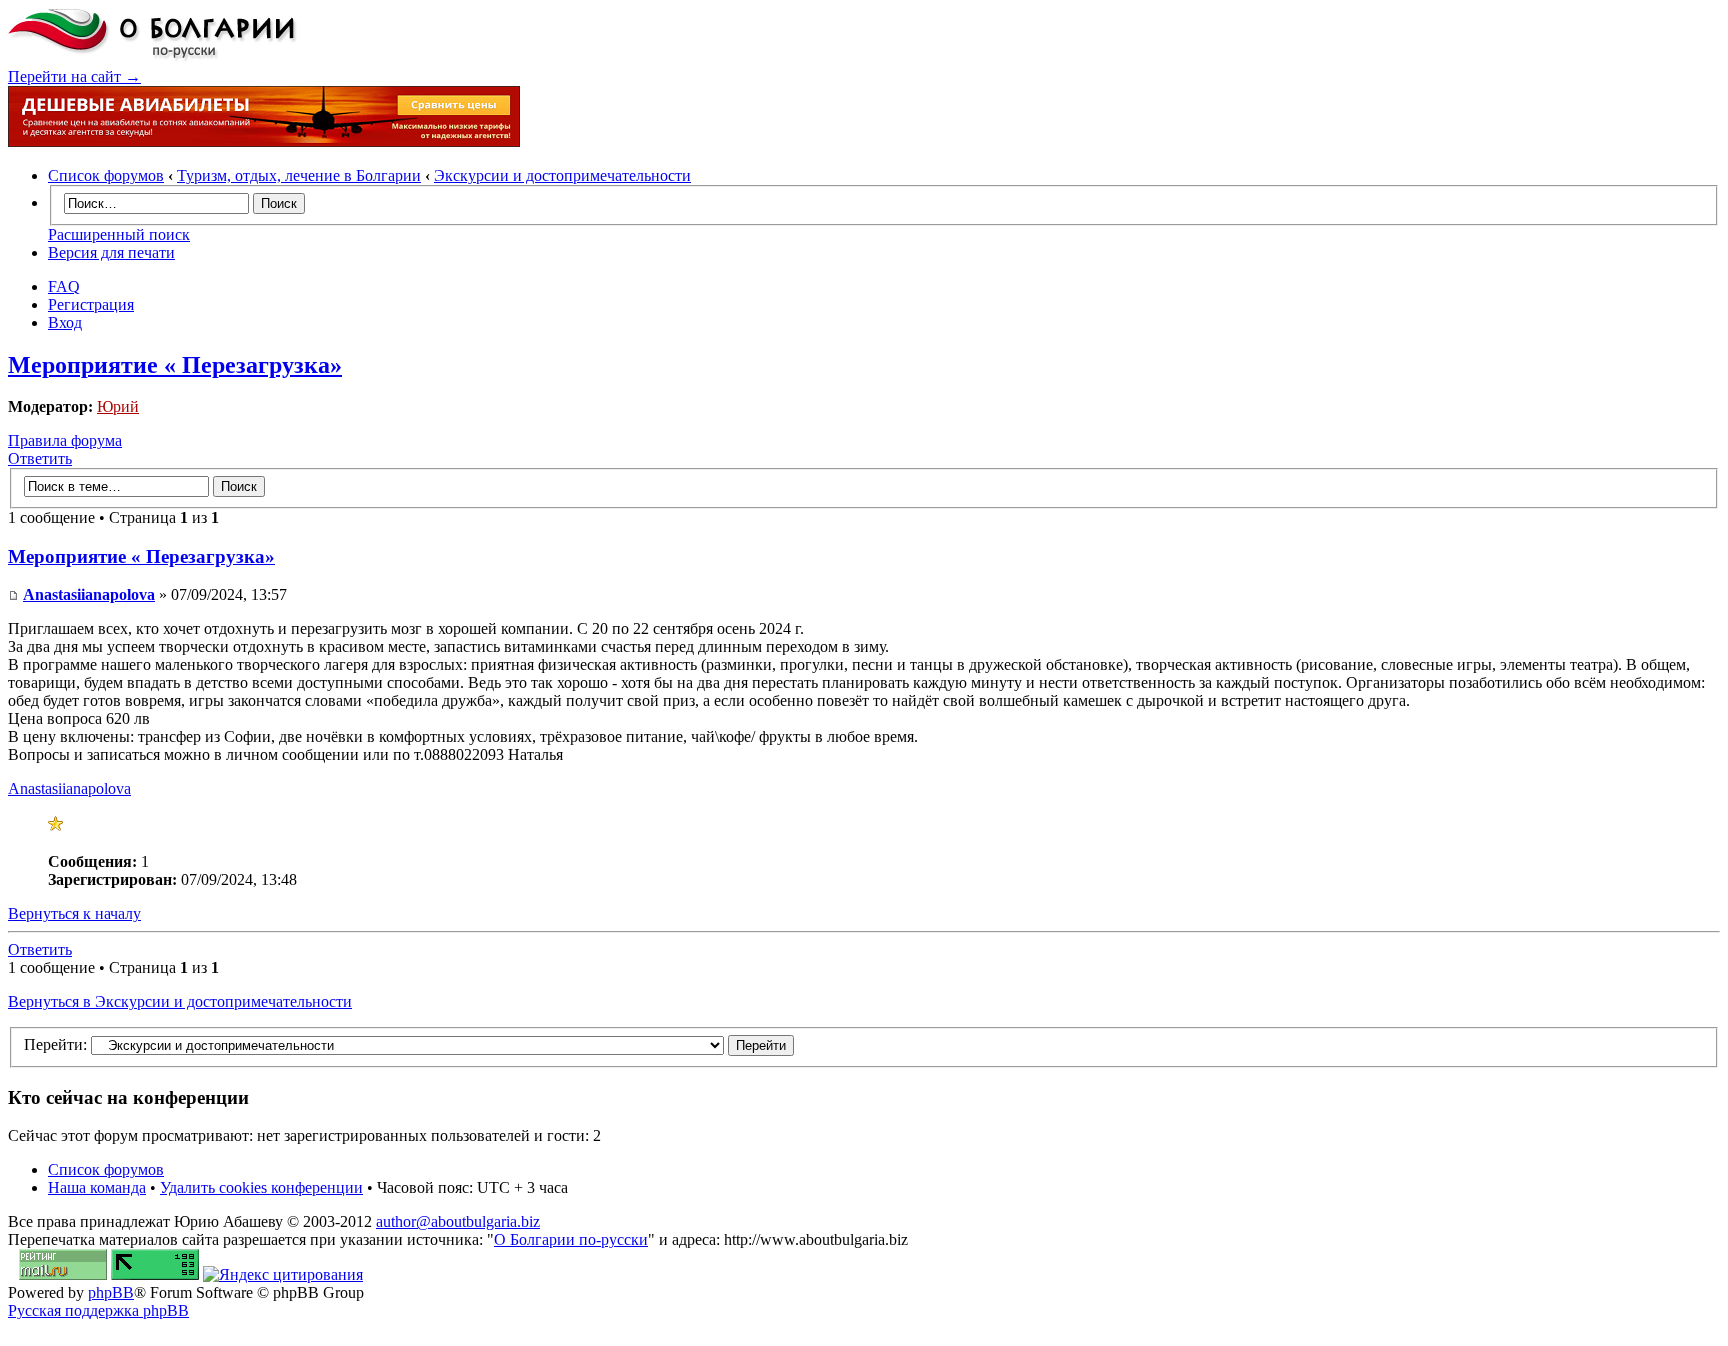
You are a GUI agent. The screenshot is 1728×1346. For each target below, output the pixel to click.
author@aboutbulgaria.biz (458, 1221)
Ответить (40, 458)
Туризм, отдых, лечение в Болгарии (299, 175)
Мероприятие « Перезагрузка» (175, 365)
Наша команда (97, 1187)
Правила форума (65, 440)
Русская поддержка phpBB (98, 1310)
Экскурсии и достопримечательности (562, 175)
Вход (65, 322)
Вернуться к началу (74, 913)
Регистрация (91, 304)
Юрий (118, 406)
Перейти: (55, 1044)
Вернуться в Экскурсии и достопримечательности (180, 1001)
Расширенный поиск (119, 234)
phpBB (111, 1292)
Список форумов (106, 175)
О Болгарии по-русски (571, 1239)
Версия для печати (111, 252)
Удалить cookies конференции (261, 1187)
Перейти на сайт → (74, 76)
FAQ (64, 286)
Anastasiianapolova (89, 594)
